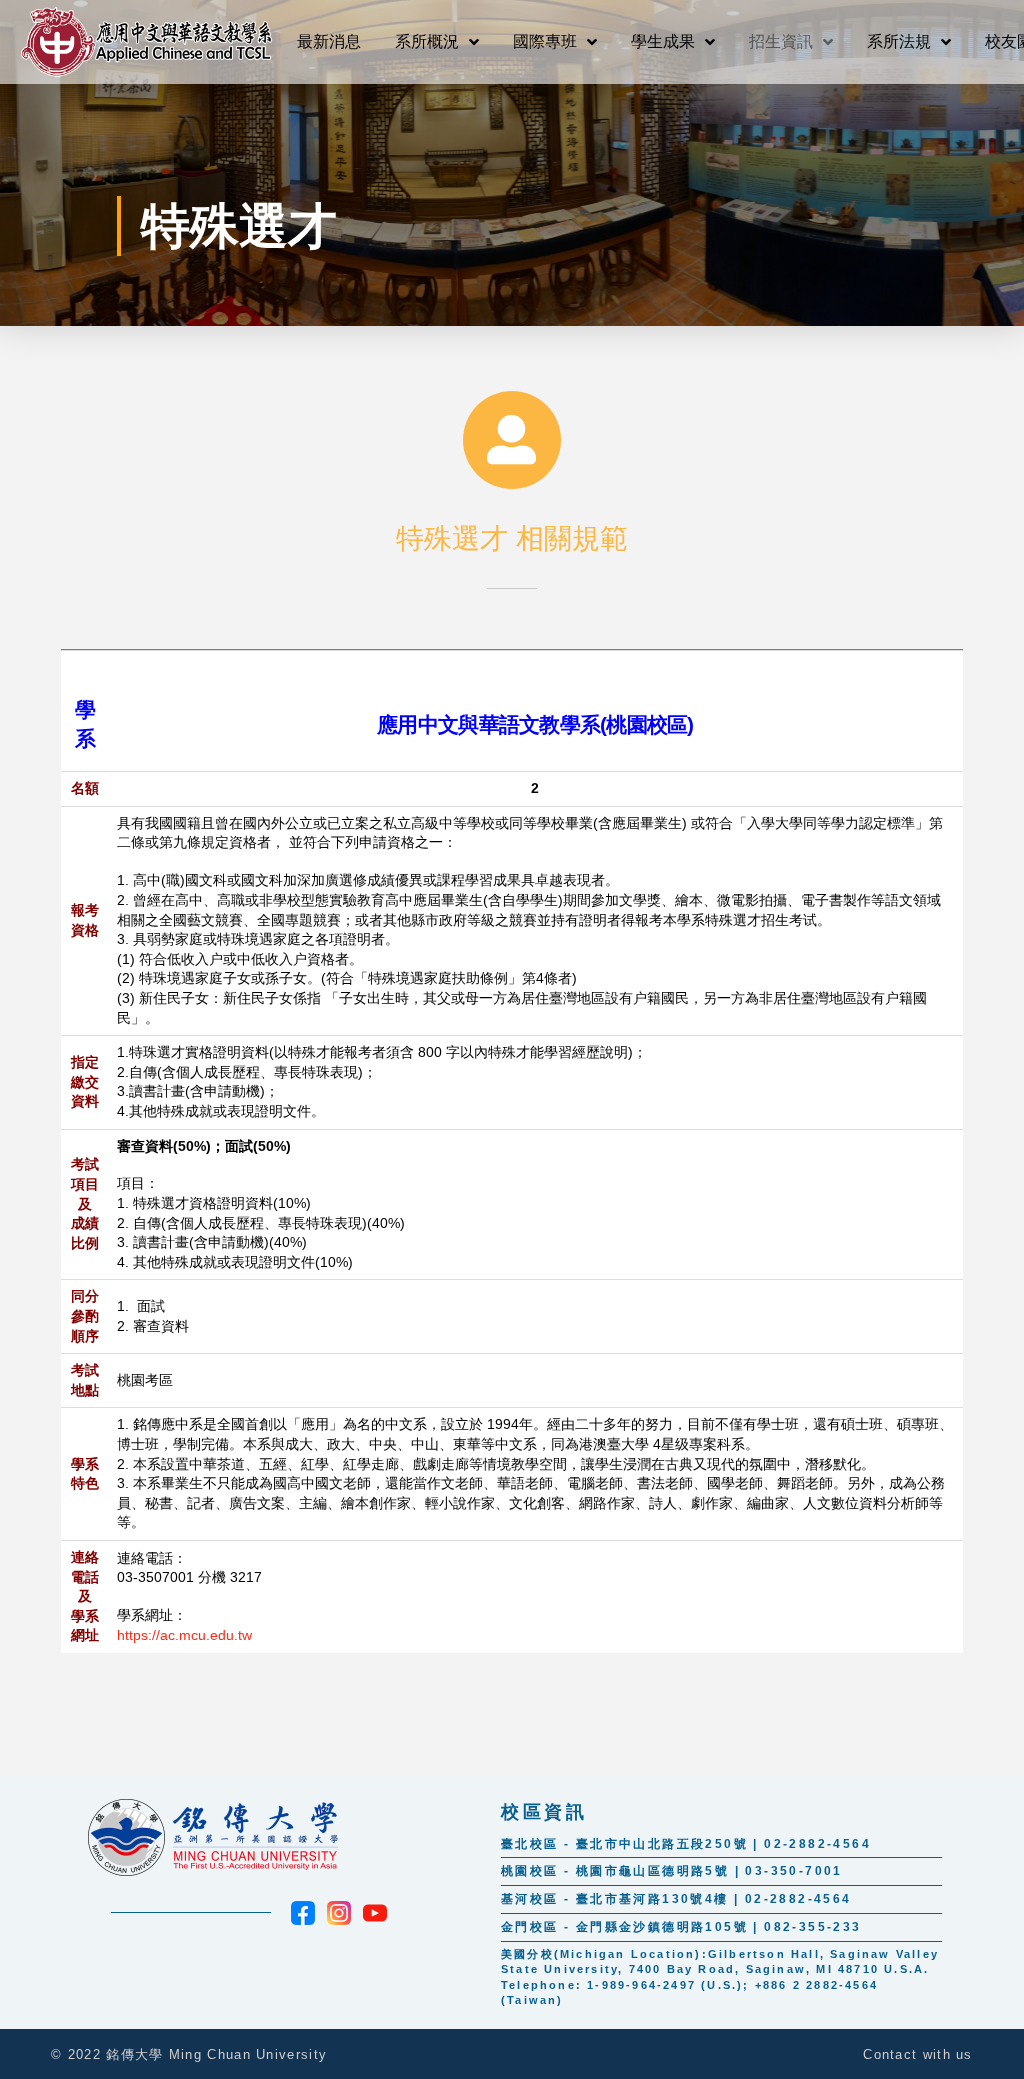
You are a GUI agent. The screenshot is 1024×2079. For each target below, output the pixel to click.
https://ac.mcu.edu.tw (184, 1635)
